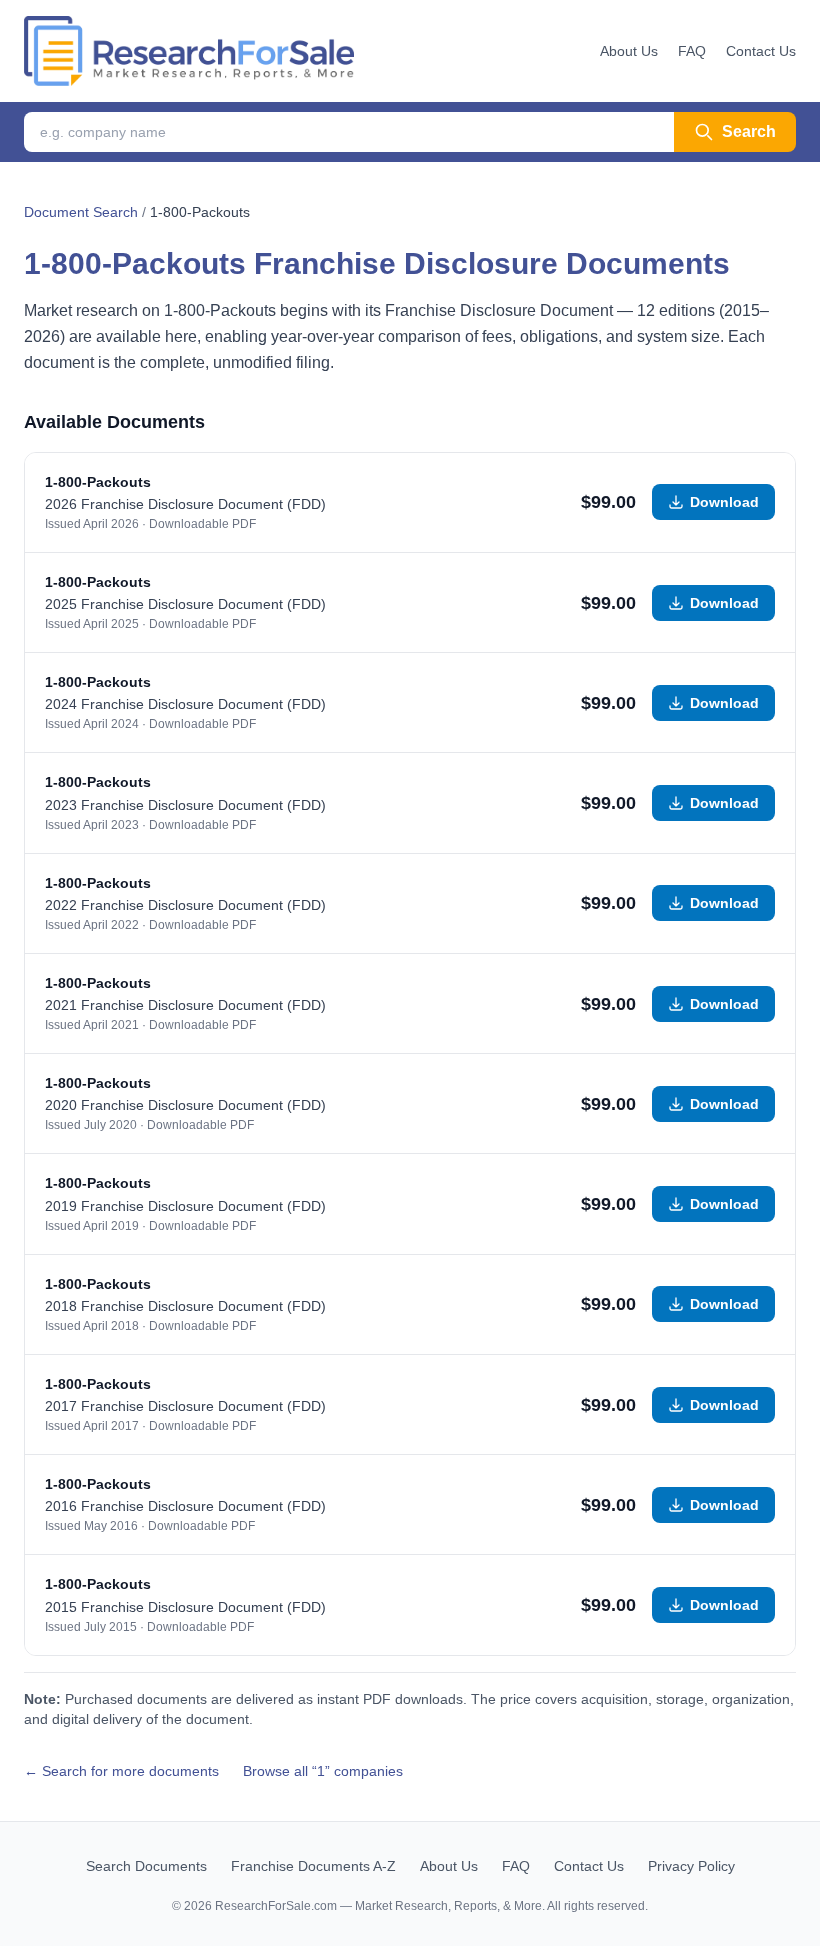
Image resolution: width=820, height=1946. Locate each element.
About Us (629, 51)
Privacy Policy (691, 1866)
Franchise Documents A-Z (313, 1866)
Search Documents (146, 1866)
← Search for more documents (121, 1771)
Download (724, 502)
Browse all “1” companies (323, 1771)
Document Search (81, 212)
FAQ (692, 51)
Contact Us (761, 51)
